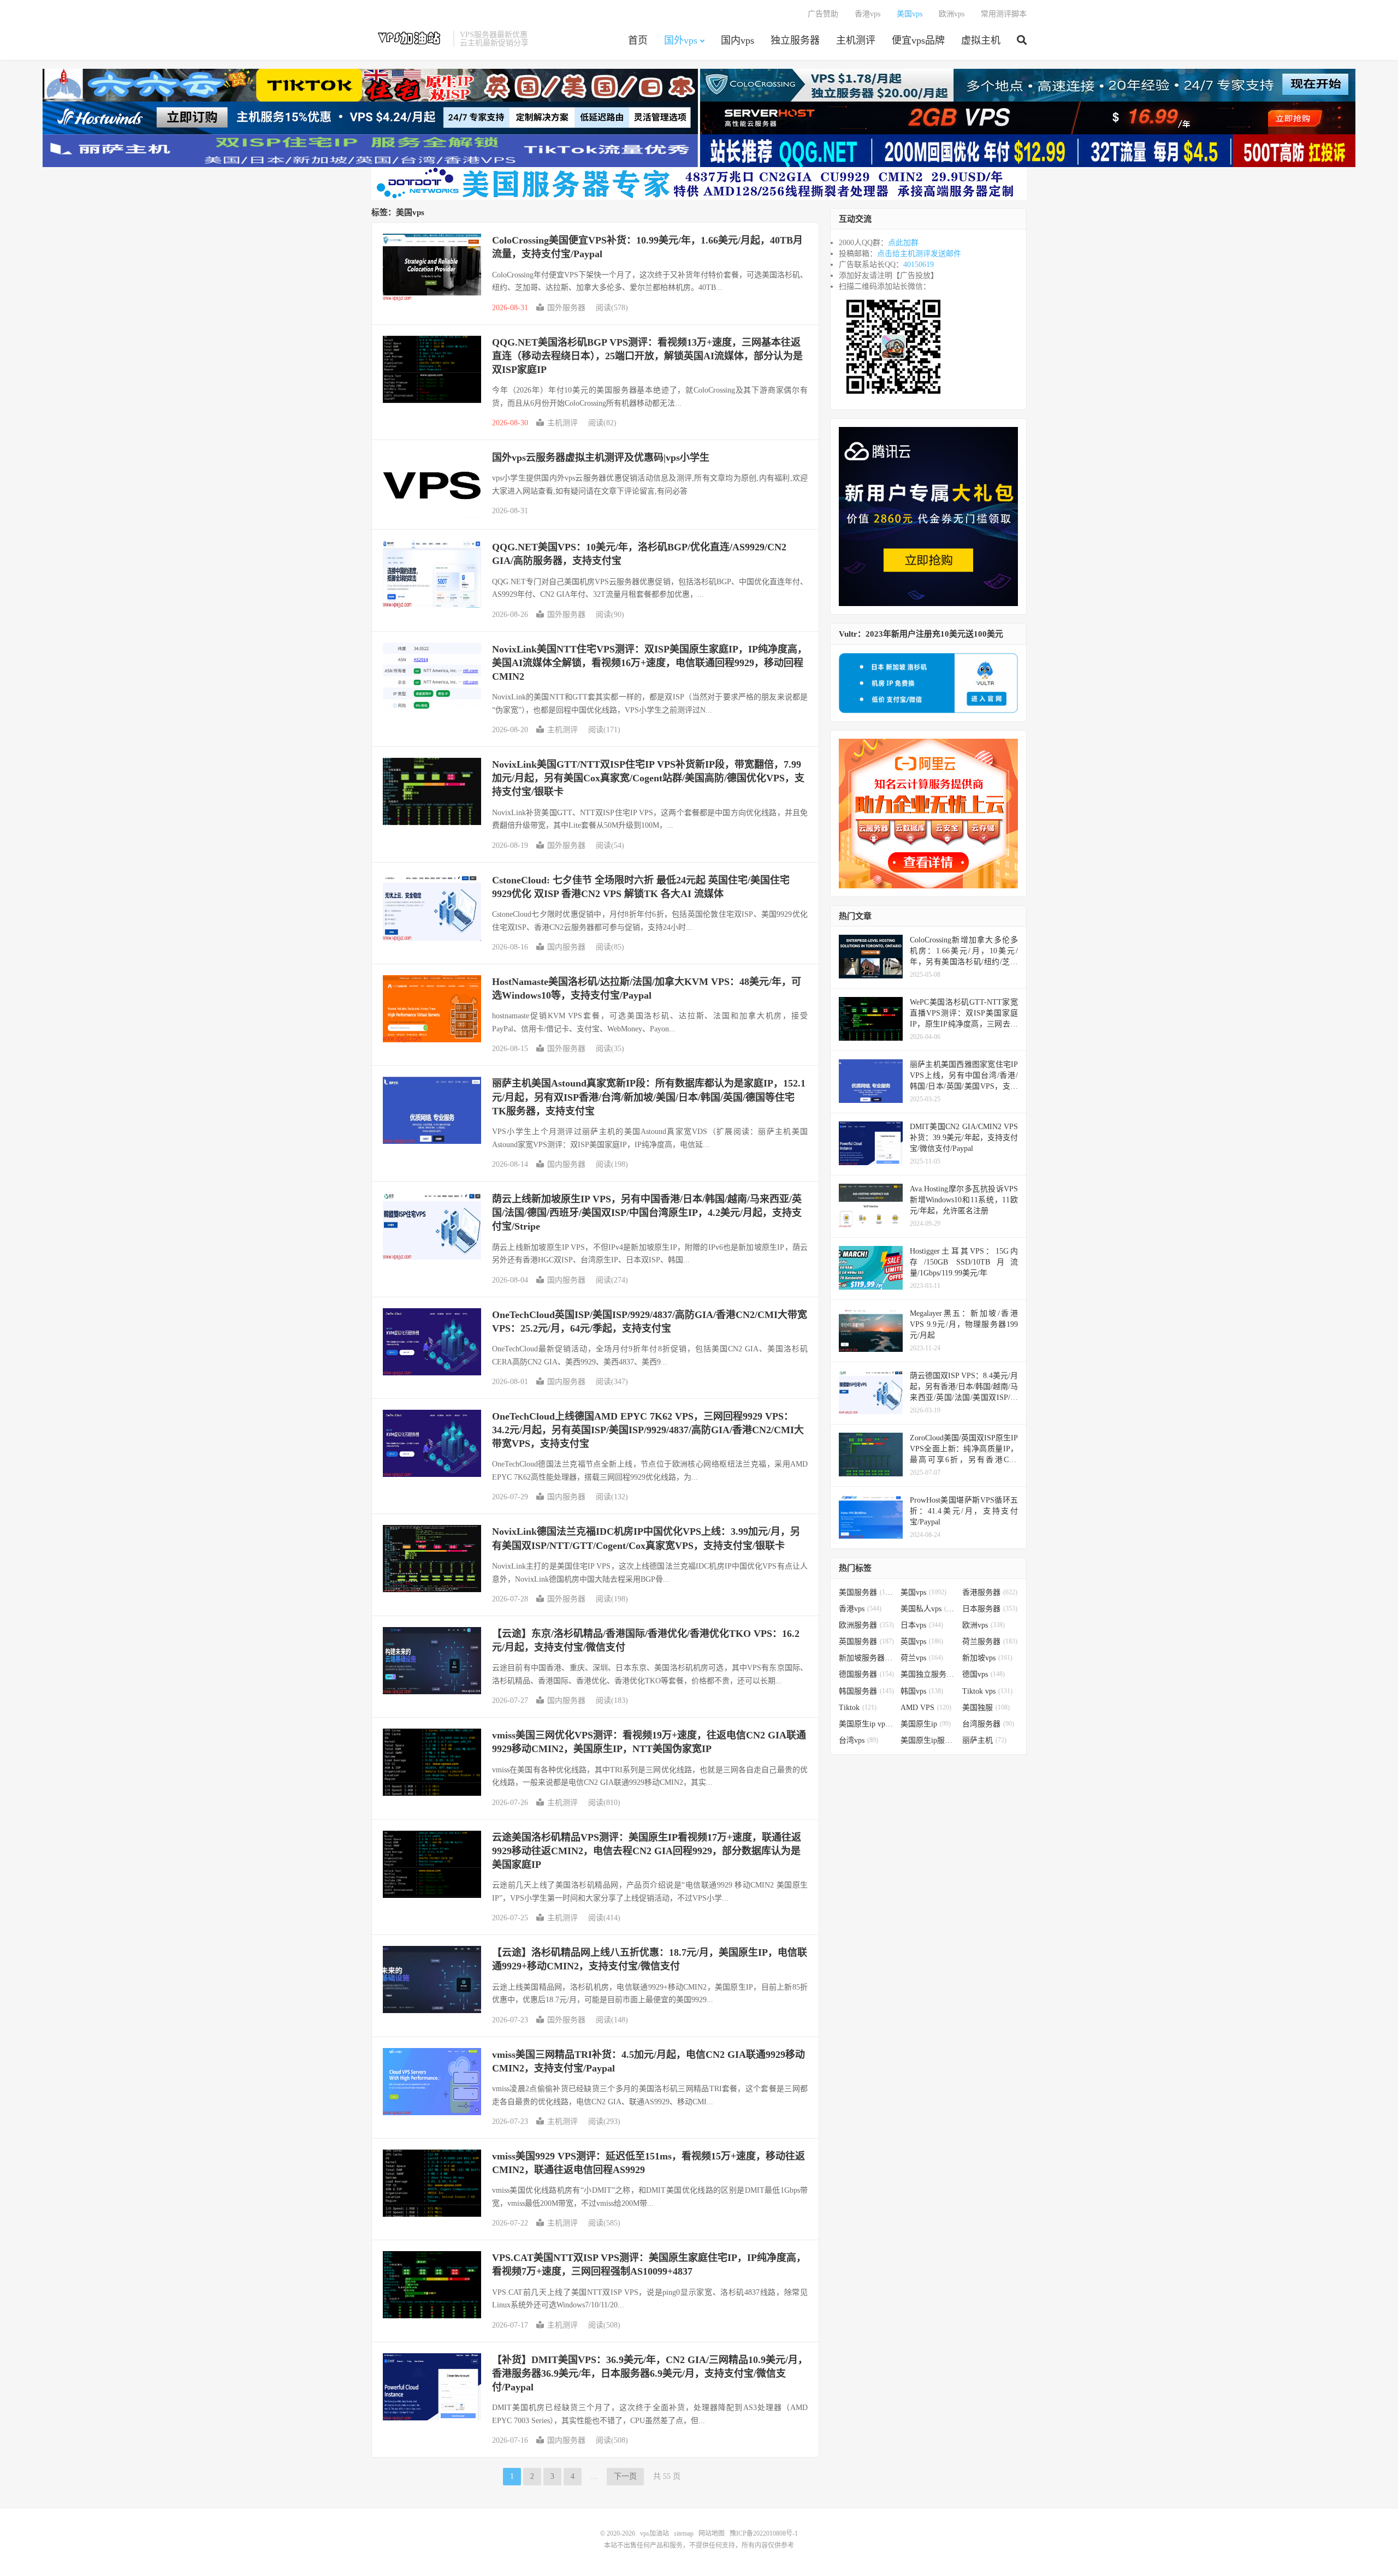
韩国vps (922, 1691)
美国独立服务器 (929, 1674)
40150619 (919, 265)
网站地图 (712, 2533)
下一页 (625, 2476)
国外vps (681, 40)
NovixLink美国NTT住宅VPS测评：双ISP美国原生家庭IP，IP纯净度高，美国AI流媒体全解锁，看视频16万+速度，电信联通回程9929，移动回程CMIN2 (650, 663)
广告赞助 (823, 14)
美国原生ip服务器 (929, 1740)
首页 (638, 40)
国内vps (737, 40)
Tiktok (858, 1708)
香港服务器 (990, 1592)
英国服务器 (866, 1642)
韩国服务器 (866, 1691)
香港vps (867, 14)
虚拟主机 (981, 40)
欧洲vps (952, 14)
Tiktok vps (987, 1691)
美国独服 (986, 1708)
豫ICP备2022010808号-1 (764, 2533)
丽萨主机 (984, 1740)
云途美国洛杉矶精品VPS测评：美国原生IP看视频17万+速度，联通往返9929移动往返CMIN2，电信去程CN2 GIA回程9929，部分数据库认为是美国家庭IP (647, 1851)
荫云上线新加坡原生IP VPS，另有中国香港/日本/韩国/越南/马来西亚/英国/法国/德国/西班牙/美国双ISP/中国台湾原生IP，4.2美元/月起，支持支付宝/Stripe (647, 1213)
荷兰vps (922, 1658)
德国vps (984, 1674)
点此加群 (903, 243)
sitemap (684, 2533)
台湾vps (858, 1740)
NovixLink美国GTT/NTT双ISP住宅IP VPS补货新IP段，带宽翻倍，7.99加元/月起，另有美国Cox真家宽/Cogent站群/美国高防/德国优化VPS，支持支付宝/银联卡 (648, 778)
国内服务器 (566, 947)
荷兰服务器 (990, 1642)
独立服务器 (795, 40)
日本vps (922, 1625)
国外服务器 (566, 308)
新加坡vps (987, 1658)
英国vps (922, 1642)
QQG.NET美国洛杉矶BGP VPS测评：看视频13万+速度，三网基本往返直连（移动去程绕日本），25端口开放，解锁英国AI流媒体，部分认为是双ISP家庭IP (647, 356)
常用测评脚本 (1004, 14)
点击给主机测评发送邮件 (919, 254)
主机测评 (856, 40)
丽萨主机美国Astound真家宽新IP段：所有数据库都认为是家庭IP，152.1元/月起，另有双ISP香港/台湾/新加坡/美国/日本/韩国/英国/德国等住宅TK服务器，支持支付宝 (649, 1097)
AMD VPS (926, 1708)
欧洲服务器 (866, 1625)
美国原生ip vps (867, 1724)
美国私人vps (929, 1609)
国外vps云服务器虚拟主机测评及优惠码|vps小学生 (601, 458)
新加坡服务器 (867, 1658)
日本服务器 (990, 1609)
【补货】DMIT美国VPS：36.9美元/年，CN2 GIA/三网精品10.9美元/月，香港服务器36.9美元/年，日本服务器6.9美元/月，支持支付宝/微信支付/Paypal (650, 2373)
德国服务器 (866, 1674)
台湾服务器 (988, 1724)
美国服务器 (867, 1592)
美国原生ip (926, 1724)
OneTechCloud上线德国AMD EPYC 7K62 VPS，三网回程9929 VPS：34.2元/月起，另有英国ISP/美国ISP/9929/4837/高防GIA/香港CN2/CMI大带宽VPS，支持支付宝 (648, 1430)
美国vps (910, 14)
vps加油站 (410, 39)
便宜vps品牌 (918, 40)
